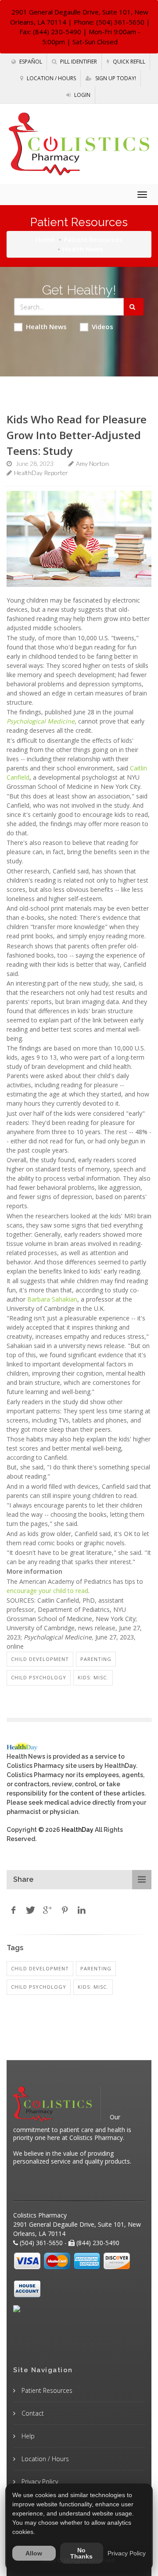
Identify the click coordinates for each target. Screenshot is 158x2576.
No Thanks (81, 2553)
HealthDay (77, 1830)
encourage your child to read (47, 1591)
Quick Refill (128, 62)
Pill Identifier (78, 62)
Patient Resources (93, 239)
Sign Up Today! (115, 78)
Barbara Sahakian (52, 1299)
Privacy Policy (39, 2482)
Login (82, 95)
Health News (46, 326)
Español (30, 62)
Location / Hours (51, 78)
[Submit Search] (134, 307)
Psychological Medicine (41, 721)
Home (45, 239)
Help (27, 2436)
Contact (32, 2413)
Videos (102, 326)
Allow (34, 2553)
